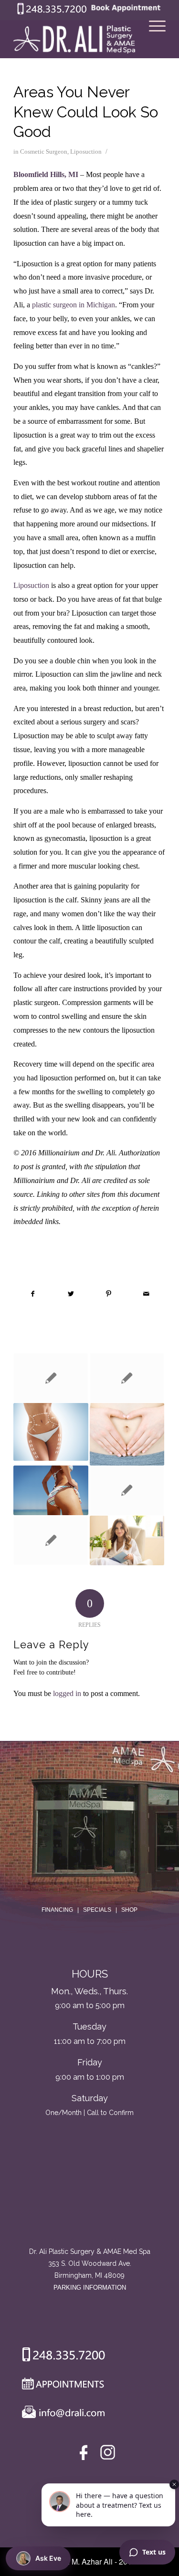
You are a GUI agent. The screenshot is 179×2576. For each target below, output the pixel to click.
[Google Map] (90, 2206)
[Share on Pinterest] (109, 1294)
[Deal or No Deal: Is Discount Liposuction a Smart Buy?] (51, 1541)
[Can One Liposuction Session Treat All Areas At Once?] (51, 1432)
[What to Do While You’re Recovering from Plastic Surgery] (127, 1540)
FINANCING (57, 1910)
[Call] (60, 2356)
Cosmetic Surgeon (44, 152)
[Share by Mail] (147, 1294)
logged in (67, 1693)
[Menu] (153, 39)
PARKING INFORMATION (90, 2288)
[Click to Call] (52, 12)
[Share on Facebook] (33, 1294)
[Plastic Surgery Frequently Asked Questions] (51, 1378)
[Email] (61, 2414)
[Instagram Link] (108, 2455)
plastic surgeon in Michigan (74, 305)
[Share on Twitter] (71, 1294)
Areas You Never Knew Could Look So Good (86, 112)
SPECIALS (97, 1910)
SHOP (129, 1910)
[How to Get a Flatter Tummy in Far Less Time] (127, 1434)
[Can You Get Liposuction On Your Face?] (127, 1491)
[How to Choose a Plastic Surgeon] (127, 1378)
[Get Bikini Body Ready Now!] (51, 1490)
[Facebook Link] (85, 2455)
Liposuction (86, 152)
